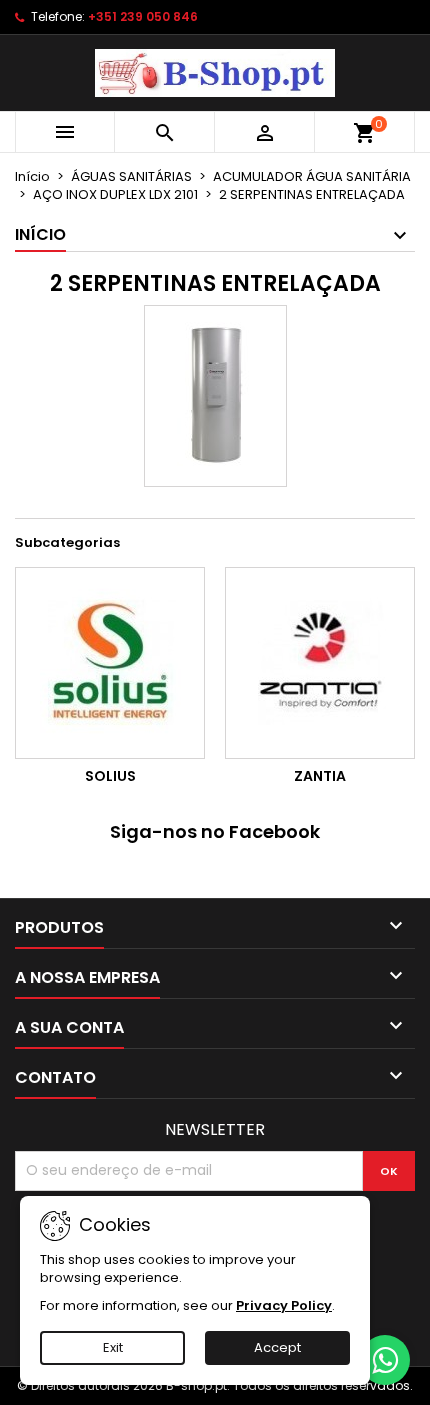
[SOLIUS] (110, 663)
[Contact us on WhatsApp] (385, 1360)
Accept (277, 1347)
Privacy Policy (284, 1305)
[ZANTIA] (320, 663)
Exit (113, 1347)
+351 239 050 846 (143, 16)
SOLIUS (110, 776)
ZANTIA (320, 776)
